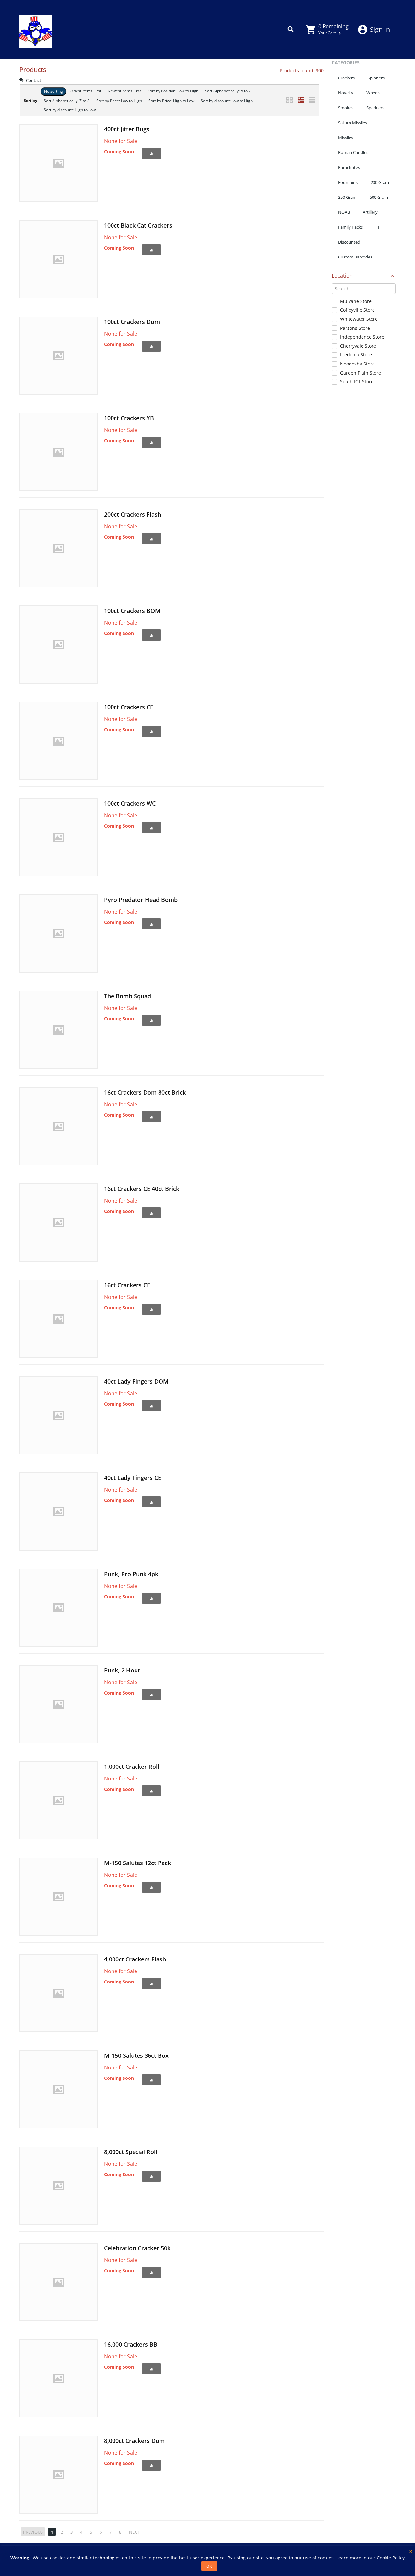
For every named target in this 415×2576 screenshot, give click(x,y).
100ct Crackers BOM (132, 611)
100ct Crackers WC (130, 803)
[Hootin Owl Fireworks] (36, 29)
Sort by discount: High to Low (70, 110)
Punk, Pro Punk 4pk (131, 1574)
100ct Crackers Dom (132, 322)
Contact (33, 80)
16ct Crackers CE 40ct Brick (142, 1189)
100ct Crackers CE (129, 707)
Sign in (380, 29)
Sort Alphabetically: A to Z (228, 91)
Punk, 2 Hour (122, 1670)
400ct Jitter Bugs (127, 129)
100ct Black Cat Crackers (138, 225)
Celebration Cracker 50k (137, 2248)
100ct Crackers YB (129, 418)
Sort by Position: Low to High (173, 91)
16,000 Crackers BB (131, 2344)
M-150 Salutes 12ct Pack (137, 1863)
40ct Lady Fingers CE (133, 1478)
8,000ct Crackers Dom (134, 2441)
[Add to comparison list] (151, 153)
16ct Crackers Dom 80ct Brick (145, 1092)
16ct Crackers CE (127, 1285)
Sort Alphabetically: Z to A (67, 101)
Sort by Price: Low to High (119, 101)
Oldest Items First (85, 91)
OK (209, 2566)
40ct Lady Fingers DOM (136, 1381)
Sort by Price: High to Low (171, 101)
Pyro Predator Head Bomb (141, 900)
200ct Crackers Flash (133, 514)
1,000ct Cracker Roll (132, 1767)
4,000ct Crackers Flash (135, 1959)
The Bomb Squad (128, 996)
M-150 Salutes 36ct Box (136, 2055)
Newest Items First (124, 91)
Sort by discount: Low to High (227, 101)
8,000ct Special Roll (131, 2152)
